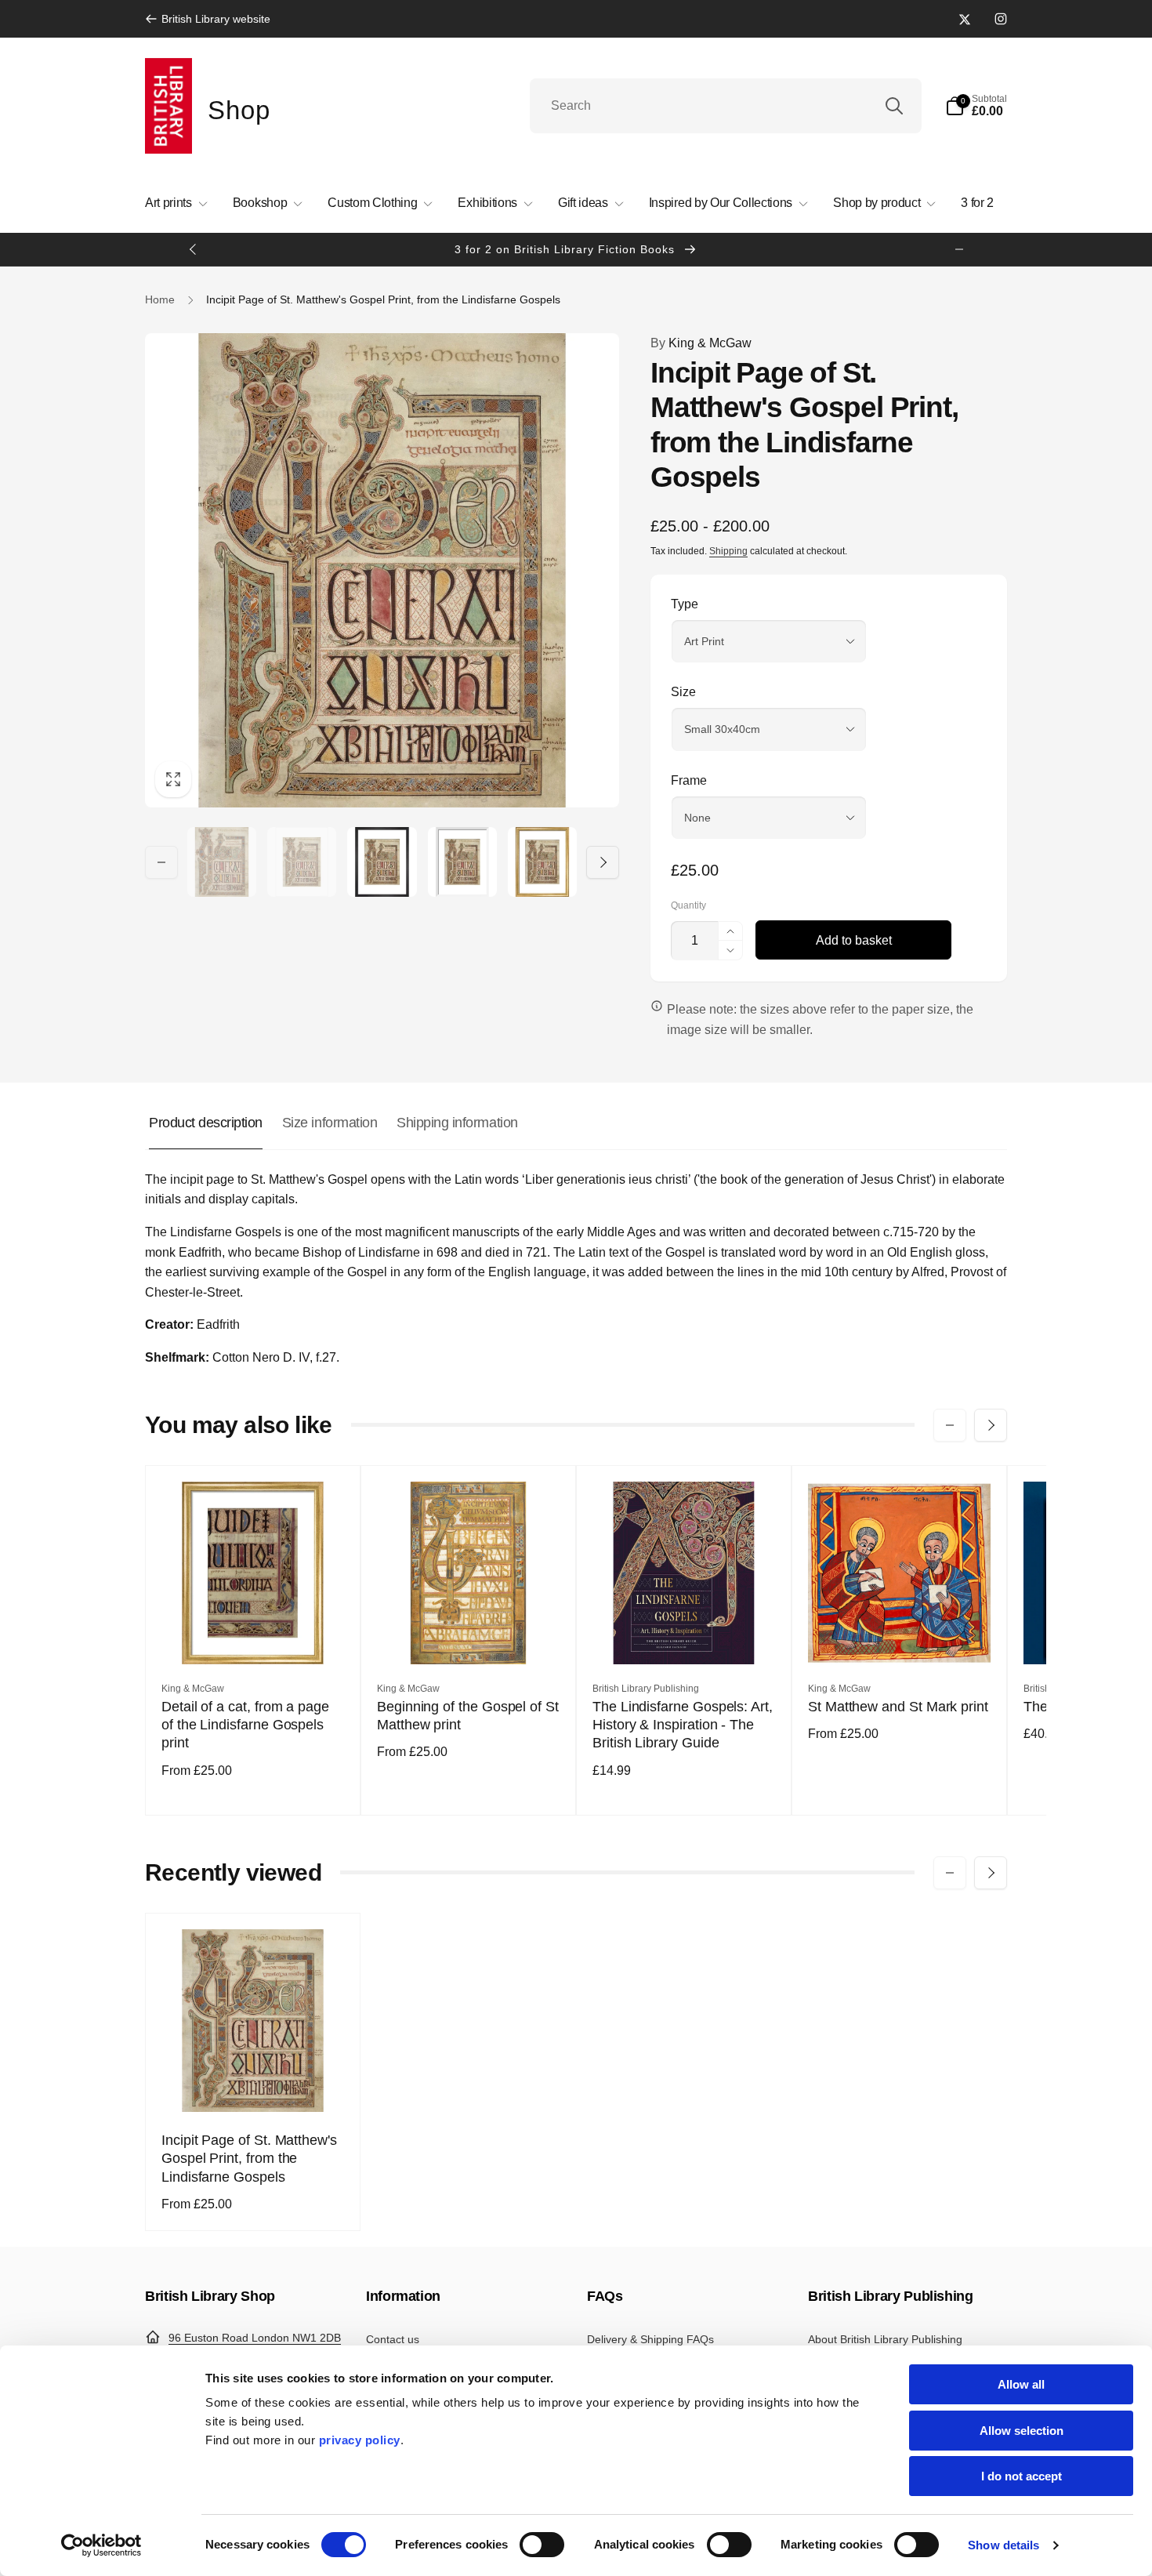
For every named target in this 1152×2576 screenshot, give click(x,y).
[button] (976, 106)
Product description (206, 1123)
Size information (330, 1123)
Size (683, 692)
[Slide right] (959, 249)
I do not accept (1022, 2476)
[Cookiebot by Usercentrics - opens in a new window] (101, 2545)
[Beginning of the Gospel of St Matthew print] (469, 1635)
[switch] (542, 2545)
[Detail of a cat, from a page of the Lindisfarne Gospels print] (254, 1635)
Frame (689, 780)
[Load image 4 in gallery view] (462, 862)
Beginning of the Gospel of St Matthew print (468, 1716)
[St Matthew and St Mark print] (900, 1635)
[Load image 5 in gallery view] (542, 862)
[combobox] (726, 106)
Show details (1003, 2545)
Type (685, 604)
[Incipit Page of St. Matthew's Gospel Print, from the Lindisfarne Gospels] (254, 2083)
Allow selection (1022, 2431)
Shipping (728, 551)
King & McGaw (701, 343)
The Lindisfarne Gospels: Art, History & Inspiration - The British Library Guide (683, 1725)
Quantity (688, 906)
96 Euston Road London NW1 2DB (255, 2338)
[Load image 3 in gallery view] (382, 862)
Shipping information (457, 1123)
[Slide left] (194, 249)
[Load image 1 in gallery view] (222, 862)
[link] (208, 19)
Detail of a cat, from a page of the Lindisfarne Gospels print (245, 1725)
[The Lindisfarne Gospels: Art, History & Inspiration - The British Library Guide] (685, 1635)
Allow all (1021, 2384)
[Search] (894, 106)
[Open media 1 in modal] (382, 570)
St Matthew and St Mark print (898, 1707)
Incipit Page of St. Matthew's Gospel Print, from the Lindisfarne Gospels (249, 2159)
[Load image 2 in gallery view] (302, 862)
